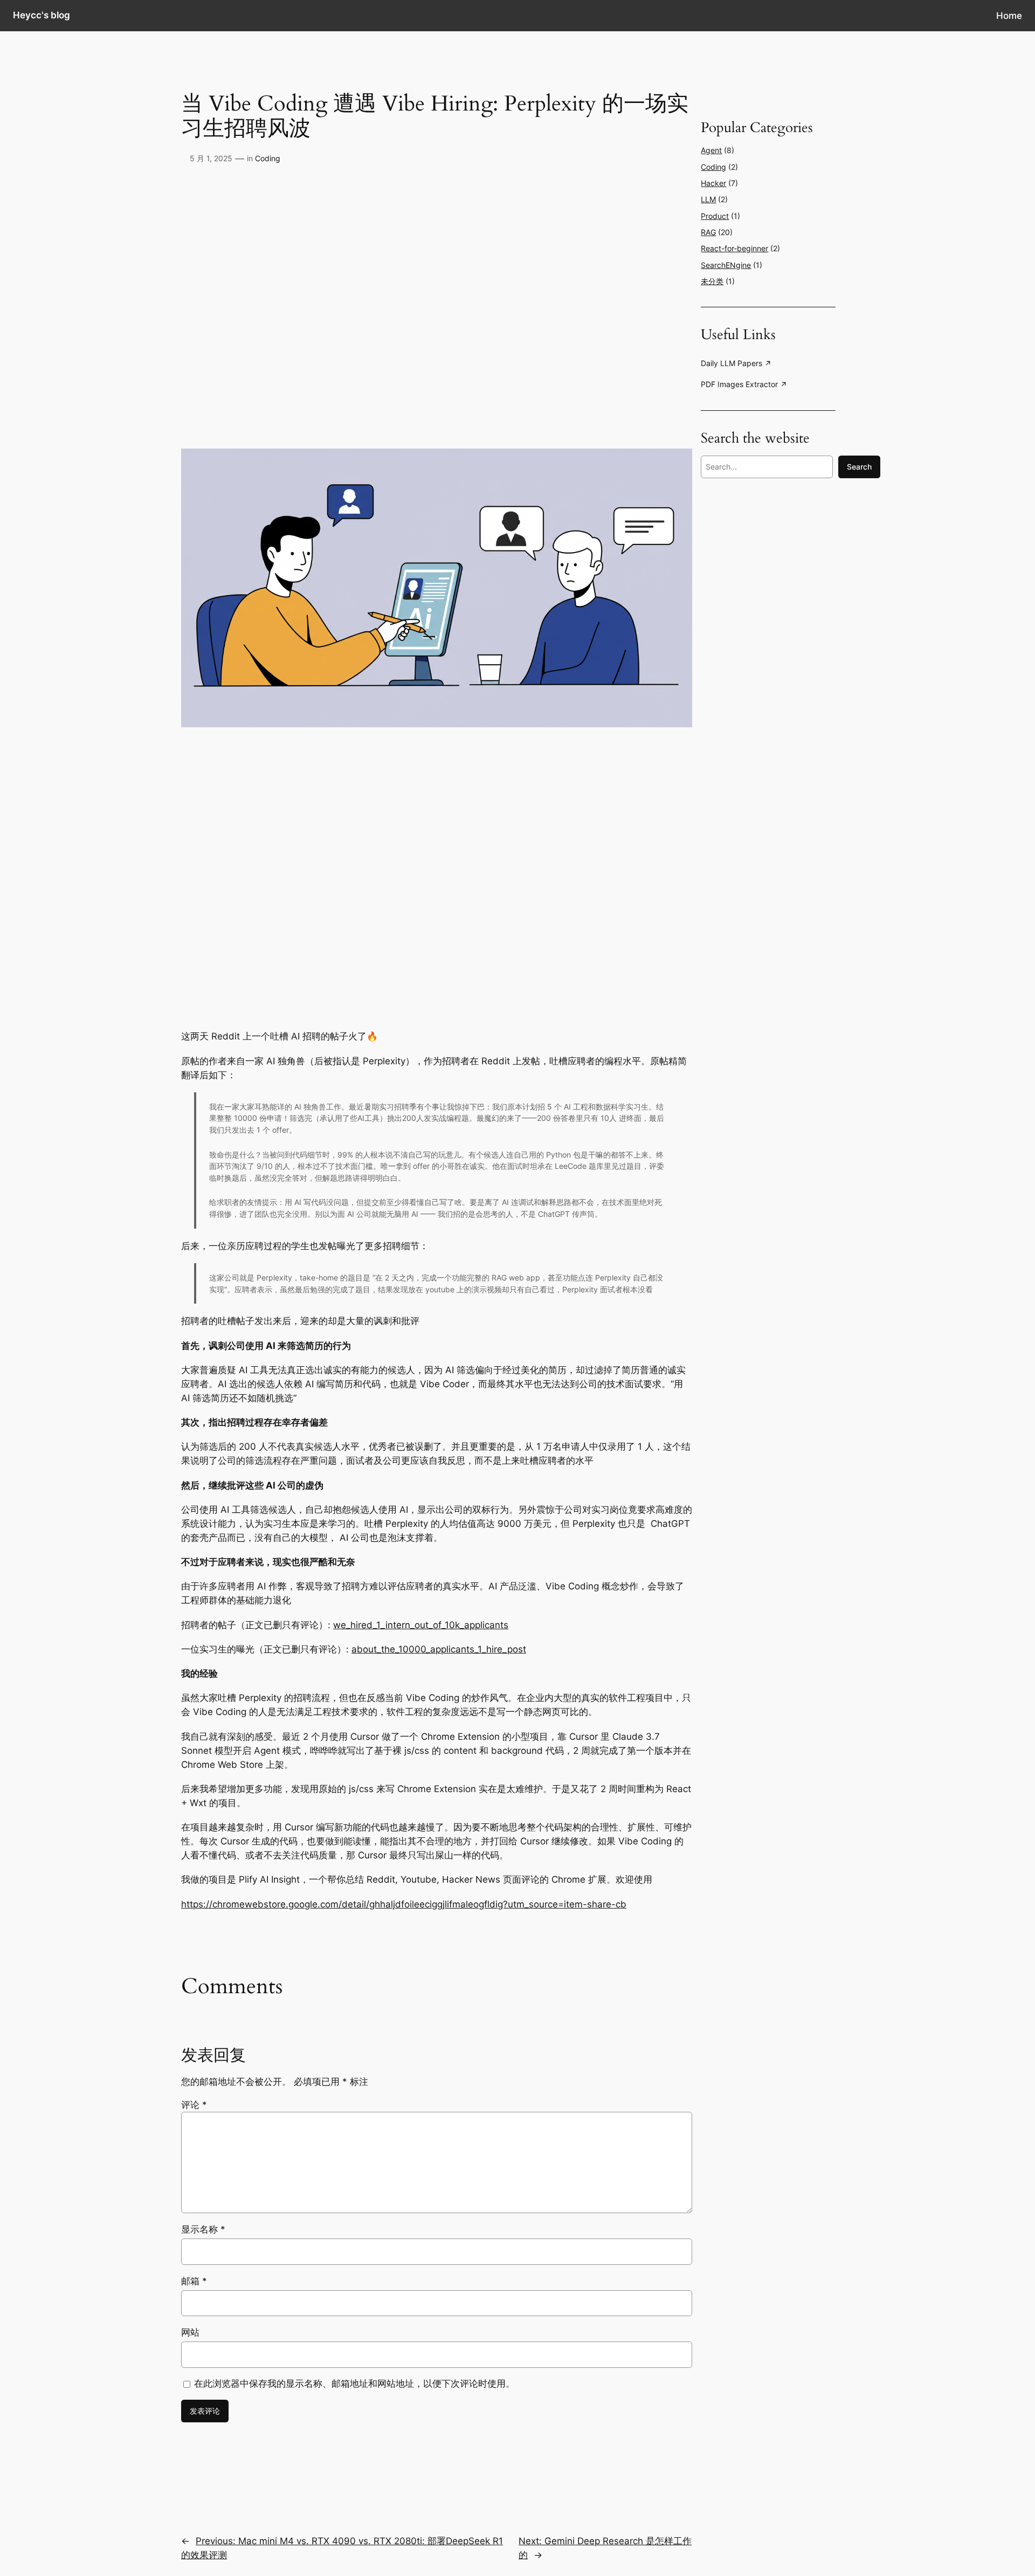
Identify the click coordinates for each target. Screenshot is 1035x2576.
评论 (194, 2105)
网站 (190, 2332)
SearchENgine (726, 265)
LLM (708, 199)
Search (859, 467)
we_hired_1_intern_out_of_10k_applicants (421, 1625)
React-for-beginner (734, 248)
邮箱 (194, 2281)
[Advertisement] (768, 687)
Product (715, 216)
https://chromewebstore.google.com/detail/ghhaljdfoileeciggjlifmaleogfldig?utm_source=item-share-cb (404, 1904)
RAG (708, 232)
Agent (711, 150)
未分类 (712, 281)
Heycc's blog (42, 15)
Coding (268, 158)
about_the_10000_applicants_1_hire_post (439, 1649)
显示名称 (203, 2229)
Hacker (713, 183)
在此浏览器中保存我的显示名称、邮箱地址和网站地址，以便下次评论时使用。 (354, 2384)
